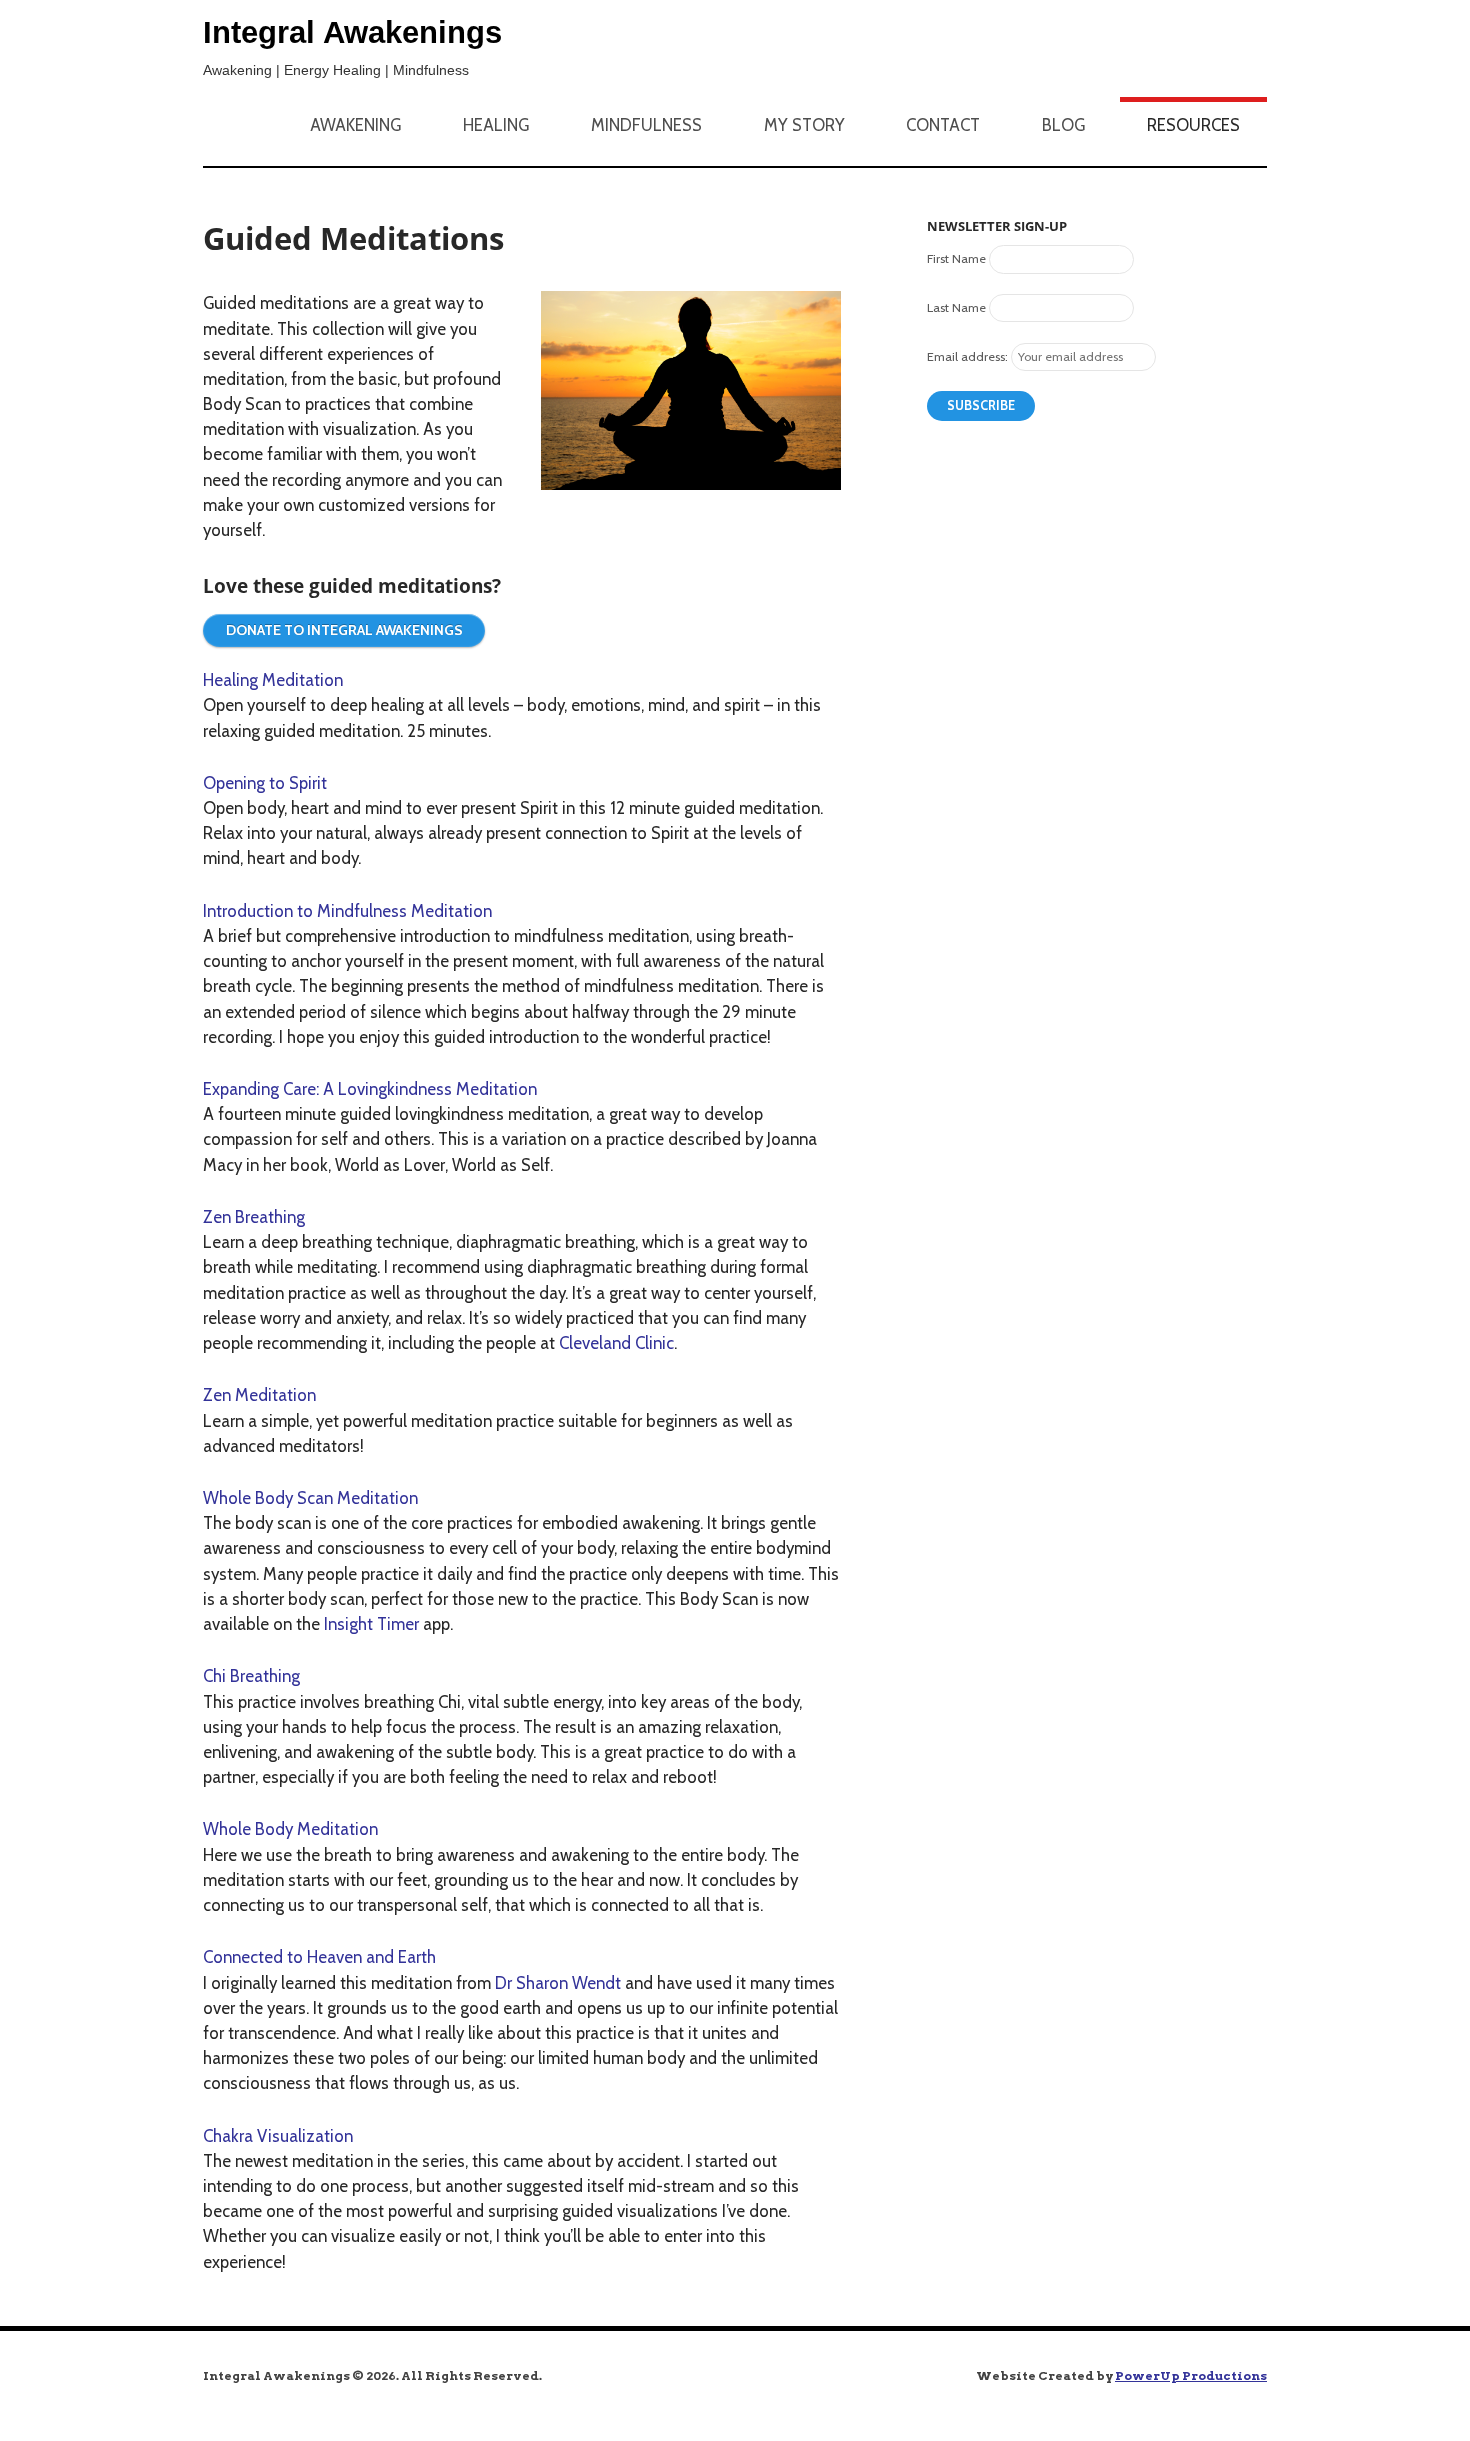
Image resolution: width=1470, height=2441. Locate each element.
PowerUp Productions (1191, 2375)
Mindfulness (646, 125)
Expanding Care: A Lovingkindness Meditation (370, 1089)
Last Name (956, 307)
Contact (943, 125)
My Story (804, 125)
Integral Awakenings (352, 32)
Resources (1193, 125)
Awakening (355, 125)
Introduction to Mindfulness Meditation (347, 911)
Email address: (967, 356)
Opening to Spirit (265, 783)
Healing (496, 125)
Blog (1063, 125)
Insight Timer (371, 1624)
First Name (956, 258)
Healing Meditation (273, 680)
